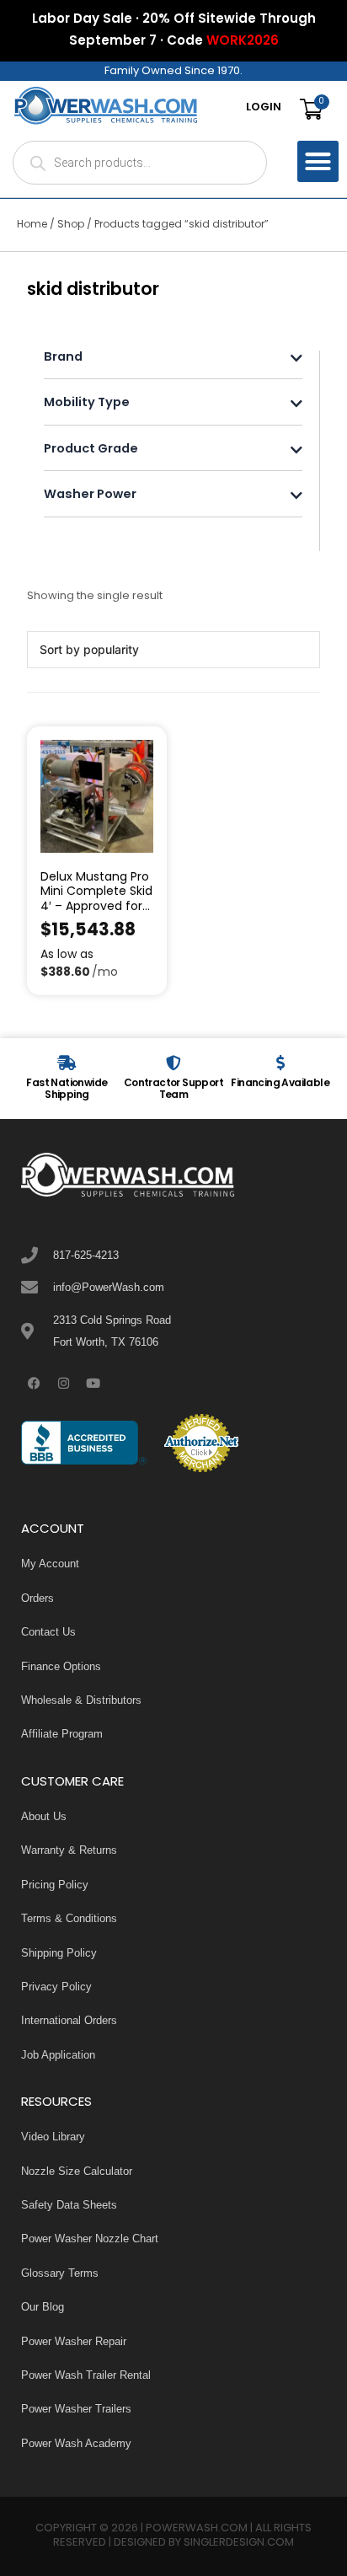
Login (264, 108)
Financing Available (280, 1084)
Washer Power (90, 496)
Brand (63, 359)
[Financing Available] (280, 1063)
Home (32, 225)
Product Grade (91, 450)
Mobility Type (87, 404)
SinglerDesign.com (239, 2543)
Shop (71, 225)
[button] (318, 162)
